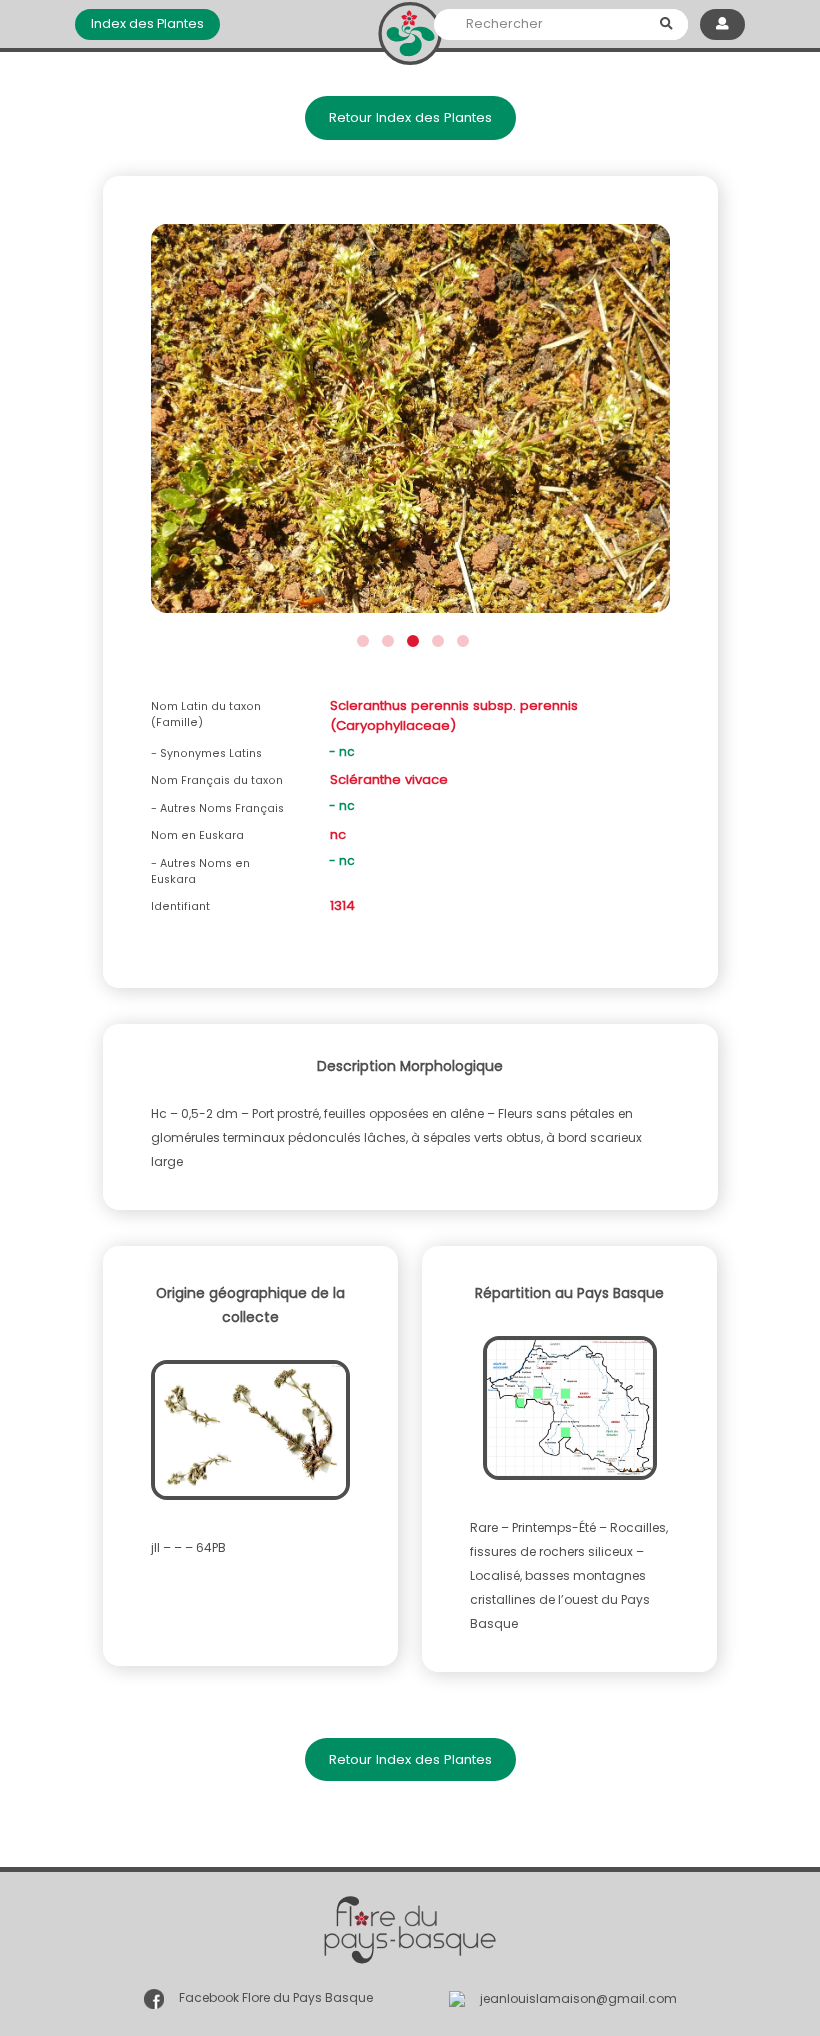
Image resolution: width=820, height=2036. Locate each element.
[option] (410, 425)
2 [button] (385, 638)
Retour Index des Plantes (410, 117)
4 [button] (435, 638)
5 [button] (460, 638)
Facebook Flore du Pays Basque (276, 1998)
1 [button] (360, 638)
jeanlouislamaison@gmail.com (578, 1998)
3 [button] (410, 638)
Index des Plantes (147, 23)
